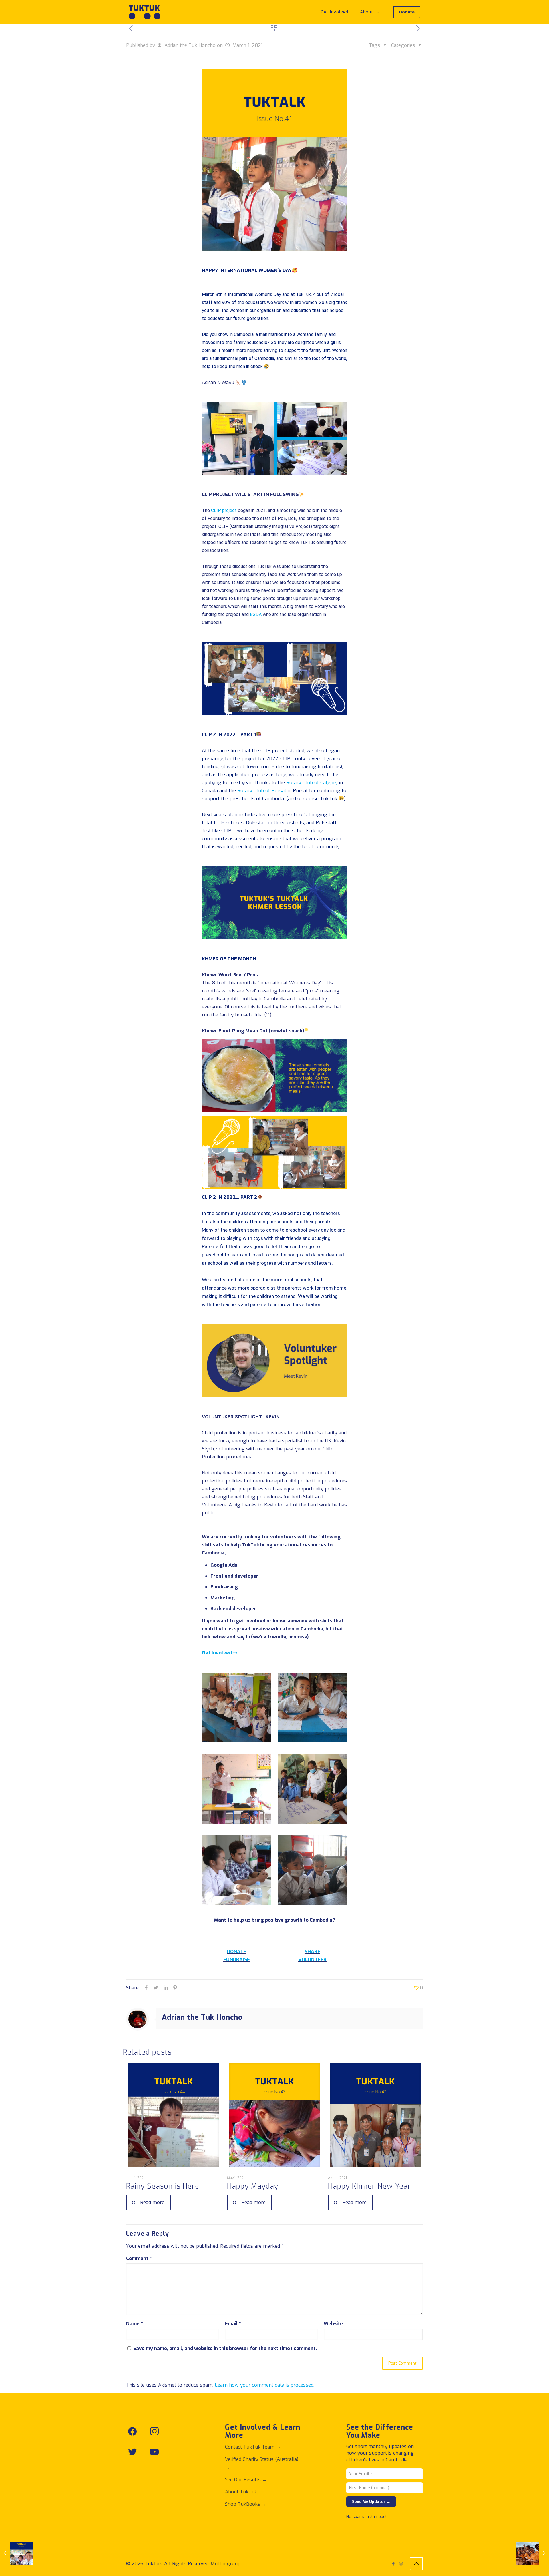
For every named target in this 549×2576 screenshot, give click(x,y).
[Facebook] (393, 2564)
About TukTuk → (244, 2492)
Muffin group (226, 2564)
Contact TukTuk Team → (253, 2447)
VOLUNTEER (312, 1960)
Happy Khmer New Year (369, 2186)
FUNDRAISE (237, 1960)
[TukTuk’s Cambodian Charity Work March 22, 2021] (533, 2553)
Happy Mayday (253, 2186)
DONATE (237, 1952)
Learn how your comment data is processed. (264, 2385)
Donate (407, 12)
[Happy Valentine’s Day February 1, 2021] (16, 2553)
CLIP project (224, 510)
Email (233, 2324)
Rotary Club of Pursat (262, 791)
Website (333, 2324)
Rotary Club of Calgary (312, 783)
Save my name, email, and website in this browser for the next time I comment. (225, 2348)
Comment (139, 2258)
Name (135, 2324)
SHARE (312, 1952)
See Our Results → (246, 2480)
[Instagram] (401, 2564)
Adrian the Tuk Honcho (190, 45)
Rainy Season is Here (163, 2186)
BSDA (256, 614)
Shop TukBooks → (246, 2504)
